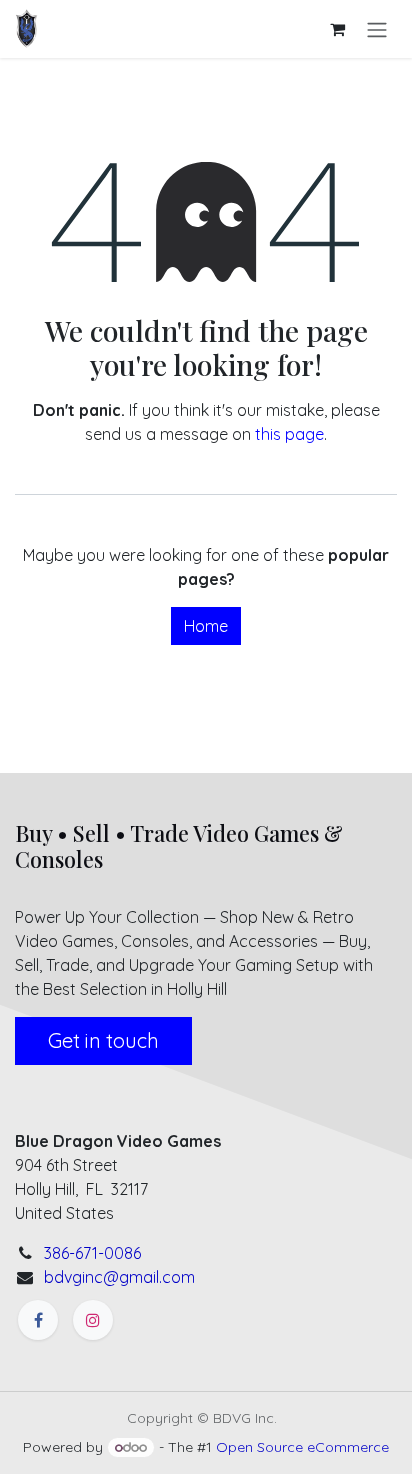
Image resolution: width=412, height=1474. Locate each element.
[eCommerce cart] (337, 29)
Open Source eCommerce (302, 1447)
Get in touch (103, 1040)
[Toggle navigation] (377, 29)
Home (206, 626)
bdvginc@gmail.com (119, 1277)
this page (289, 434)
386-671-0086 (92, 1253)
